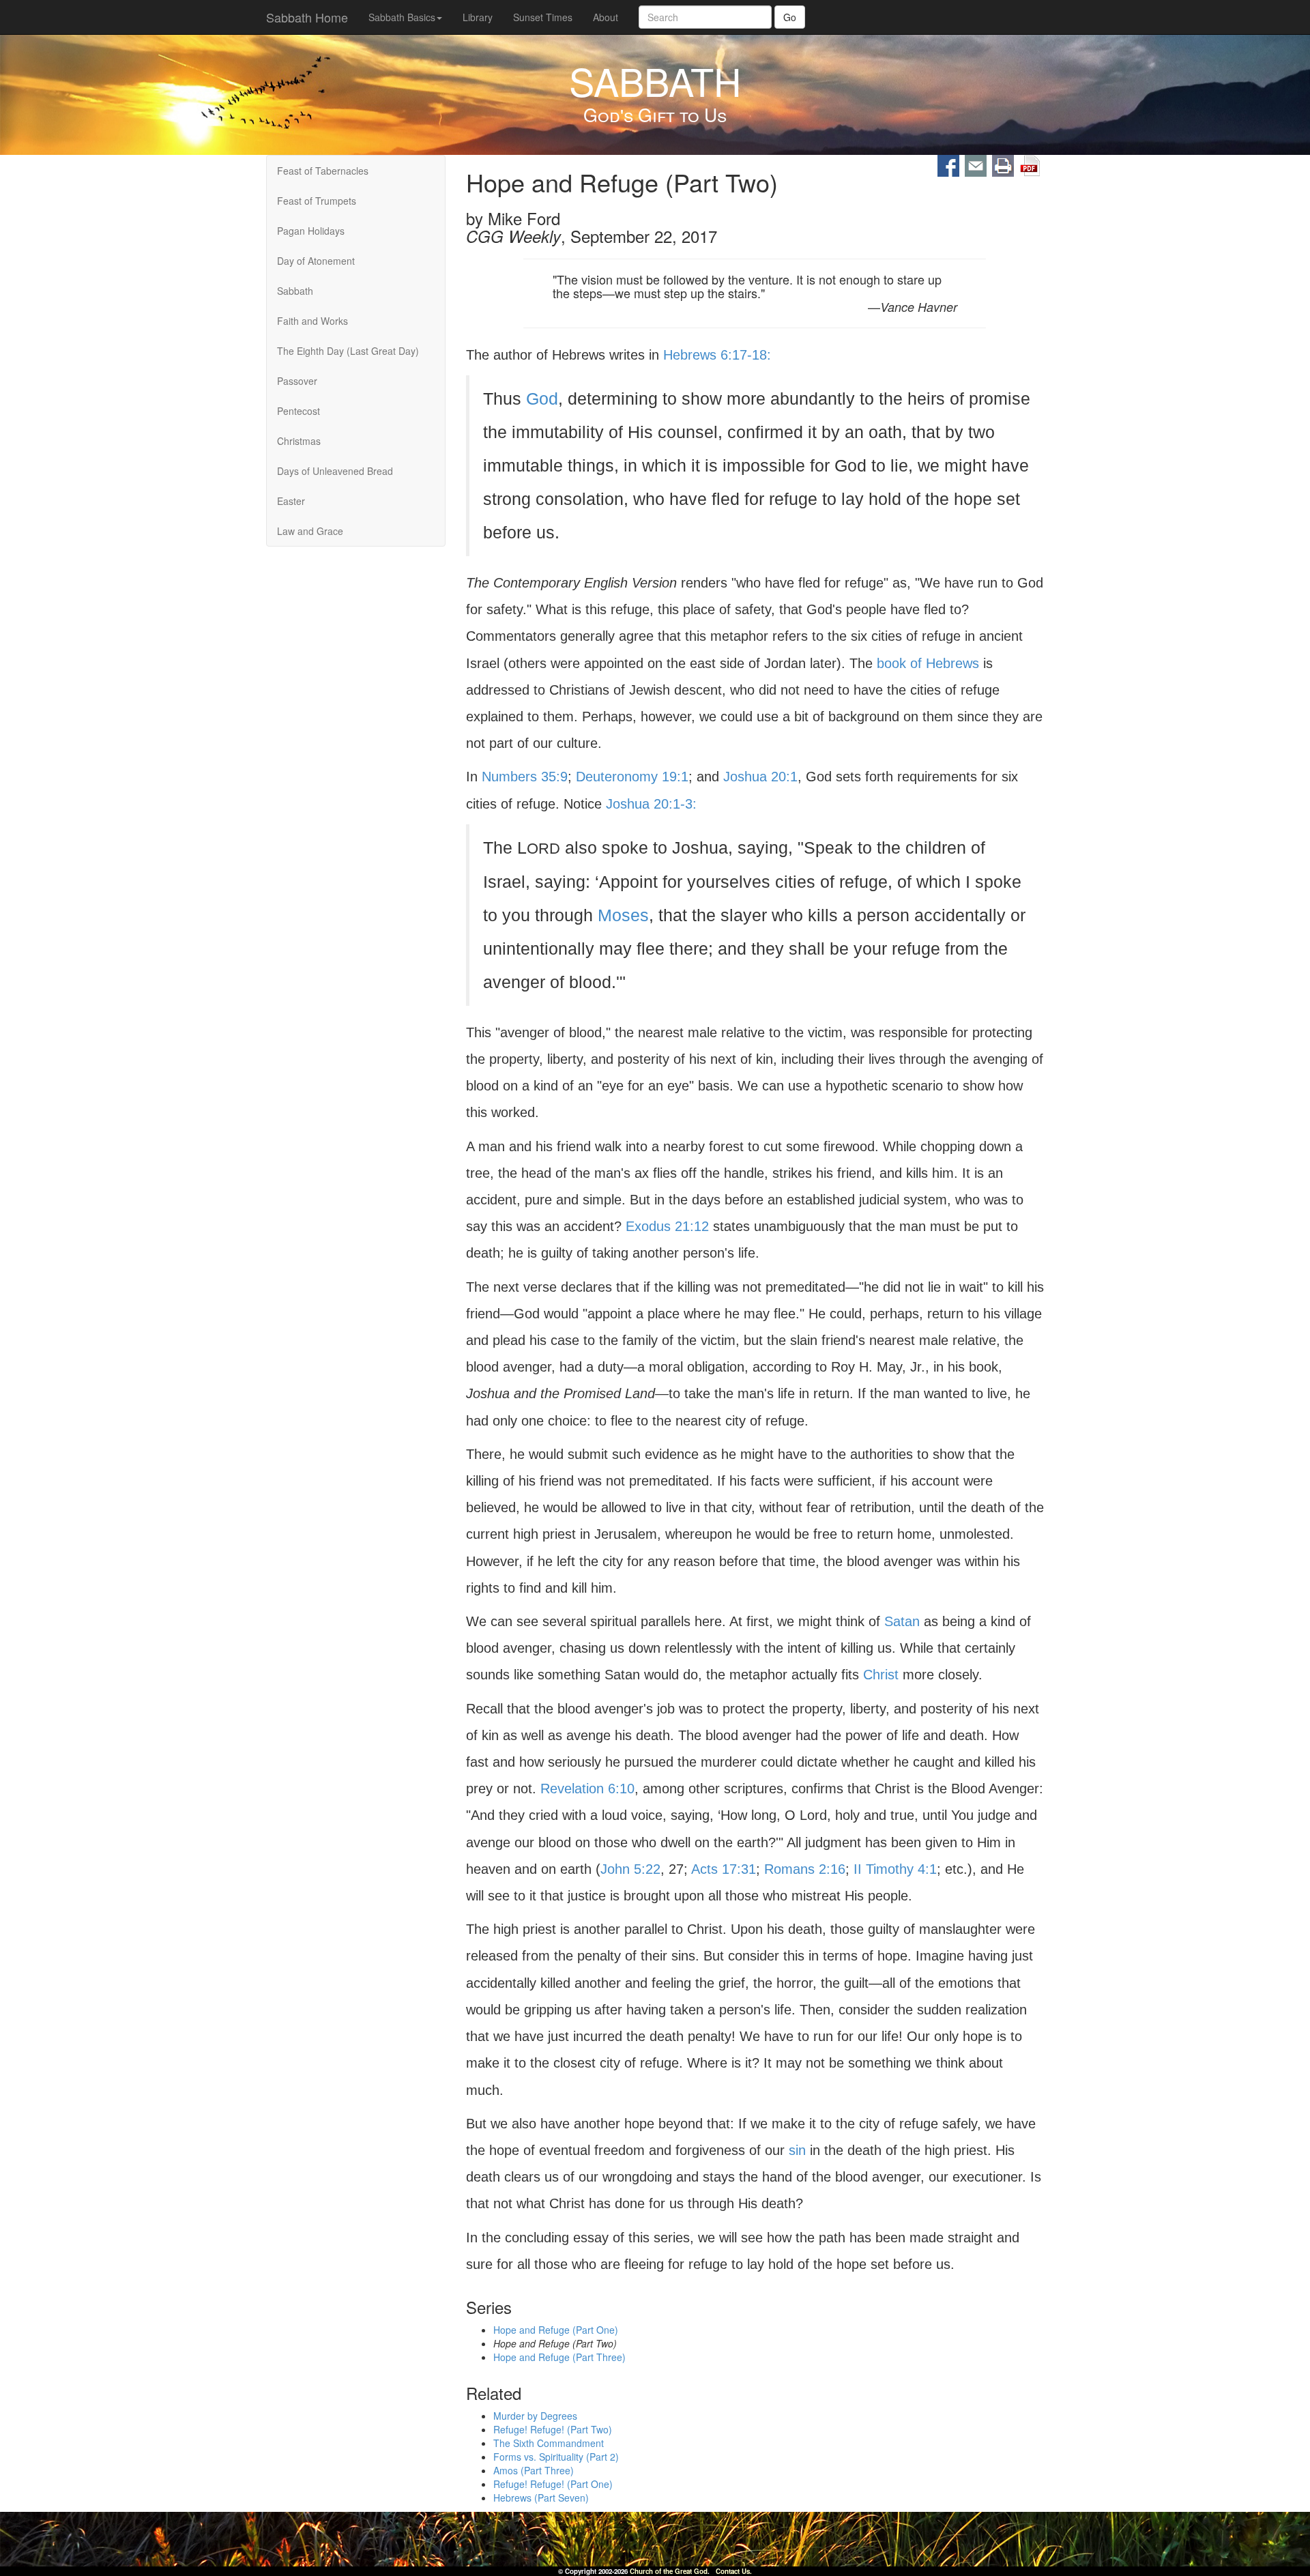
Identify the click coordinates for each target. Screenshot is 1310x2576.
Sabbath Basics (402, 17)
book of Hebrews (928, 663)
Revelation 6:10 (587, 1789)
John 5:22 (630, 1869)
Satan (902, 1621)
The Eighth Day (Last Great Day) (348, 351)
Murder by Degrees (535, 2416)
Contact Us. (734, 2571)
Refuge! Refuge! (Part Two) (553, 2430)
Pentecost (299, 411)
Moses (623, 915)
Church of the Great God (669, 2571)
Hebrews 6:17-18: (717, 355)
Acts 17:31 (724, 1869)
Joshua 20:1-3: (651, 804)
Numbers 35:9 (525, 777)
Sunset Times (543, 17)
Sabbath (295, 291)
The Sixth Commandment (549, 2444)
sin (797, 2150)
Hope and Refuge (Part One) (556, 2330)
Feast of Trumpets (317, 201)
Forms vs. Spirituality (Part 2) (556, 2457)
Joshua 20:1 (760, 777)
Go (790, 17)
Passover (297, 381)
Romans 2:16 (805, 1869)
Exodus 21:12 (667, 1226)
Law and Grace (310, 531)
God (542, 399)
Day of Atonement (316, 261)
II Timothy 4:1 (895, 1869)
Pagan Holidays (311, 231)
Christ (881, 1675)
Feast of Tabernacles (323, 171)
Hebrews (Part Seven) (541, 2498)
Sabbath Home (307, 17)
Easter (291, 501)
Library (478, 17)
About (606, 17)
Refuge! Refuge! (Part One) (553, 2485)
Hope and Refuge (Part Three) (559, 2357)
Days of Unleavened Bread (335, 471)
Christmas (299, 441)
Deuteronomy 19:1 (632, 777)
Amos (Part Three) (534, 2471)
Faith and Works (312, 321)
